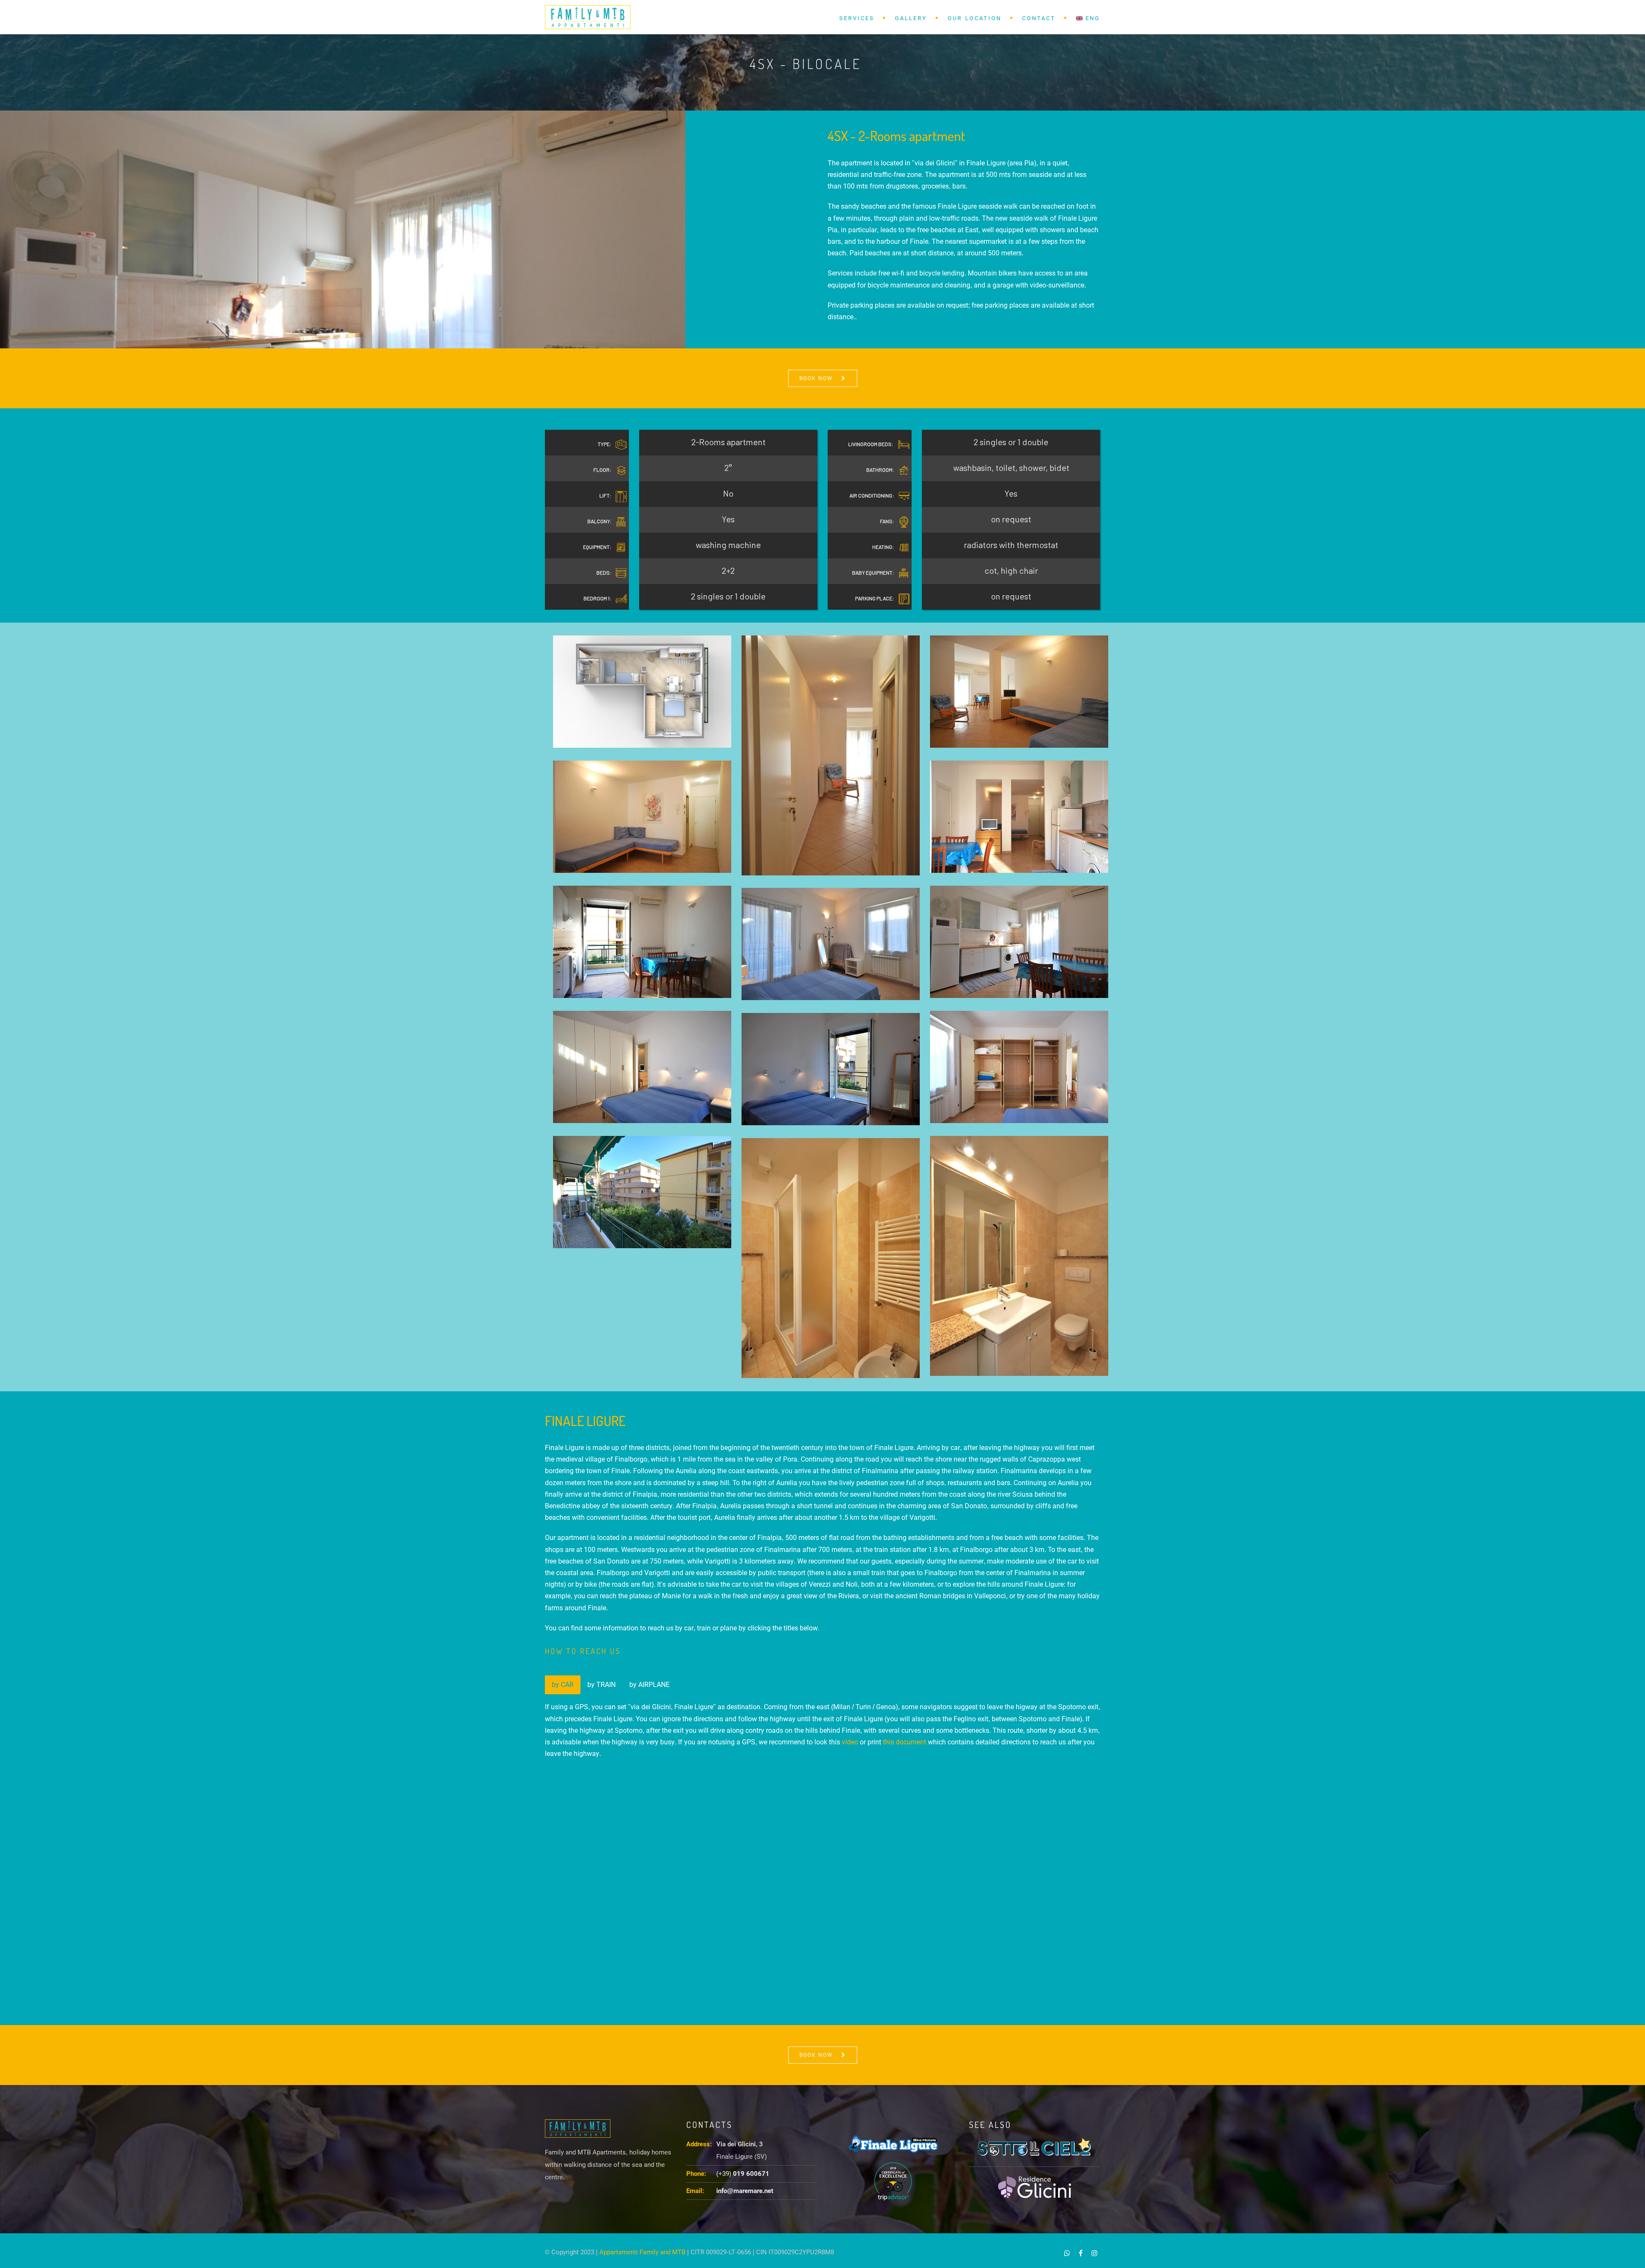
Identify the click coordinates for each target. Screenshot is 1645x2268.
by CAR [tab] (563, 1685)
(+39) (743, 2174)
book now (816, 378)
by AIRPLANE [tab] (649, 1685)
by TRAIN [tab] (601, 1685)
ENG (1091, 18)
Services (857, 18)
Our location (975, 18)
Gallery (911, 18)
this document (905, 1742)
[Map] (822, 1896)
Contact (1039, 18)
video (850, 1742)
